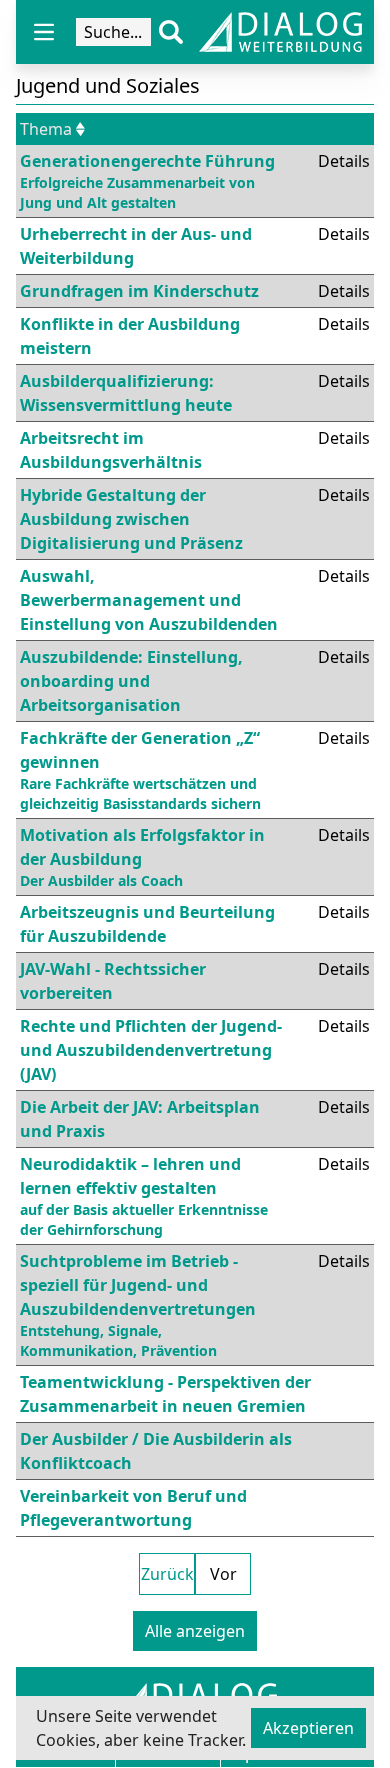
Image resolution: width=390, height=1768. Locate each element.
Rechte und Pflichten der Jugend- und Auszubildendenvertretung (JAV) (151, 1050)
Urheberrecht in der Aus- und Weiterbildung (136, 246)
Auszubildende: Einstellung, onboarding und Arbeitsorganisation (131, 681)
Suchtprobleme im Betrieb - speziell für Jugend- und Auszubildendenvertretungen (138, 1305)
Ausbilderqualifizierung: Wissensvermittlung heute (126, 393)
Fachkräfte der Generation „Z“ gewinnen (140, 770)
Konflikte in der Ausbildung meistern (130, 336)
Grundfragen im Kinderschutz (139, 291)
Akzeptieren (308, 1728)
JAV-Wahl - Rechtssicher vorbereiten (113, 981)
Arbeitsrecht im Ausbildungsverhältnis (111, 450)
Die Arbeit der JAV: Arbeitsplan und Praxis (140, 1119)
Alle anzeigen (195, 1631)
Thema (46, 129)
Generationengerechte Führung (147, 181)
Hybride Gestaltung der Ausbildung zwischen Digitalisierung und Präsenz (131, 519)
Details (344, 161)
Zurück (167, 1574)
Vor (223, 1574)
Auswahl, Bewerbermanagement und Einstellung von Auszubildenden (149, 600)
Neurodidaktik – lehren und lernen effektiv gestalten (144, 1196)
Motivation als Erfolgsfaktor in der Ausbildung (142, 857)
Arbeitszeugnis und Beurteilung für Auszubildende (147, 924)
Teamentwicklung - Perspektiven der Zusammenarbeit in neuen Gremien (165, 1394)
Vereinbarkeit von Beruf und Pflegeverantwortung (133, 1508)
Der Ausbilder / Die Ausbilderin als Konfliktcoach (156, 1451)
